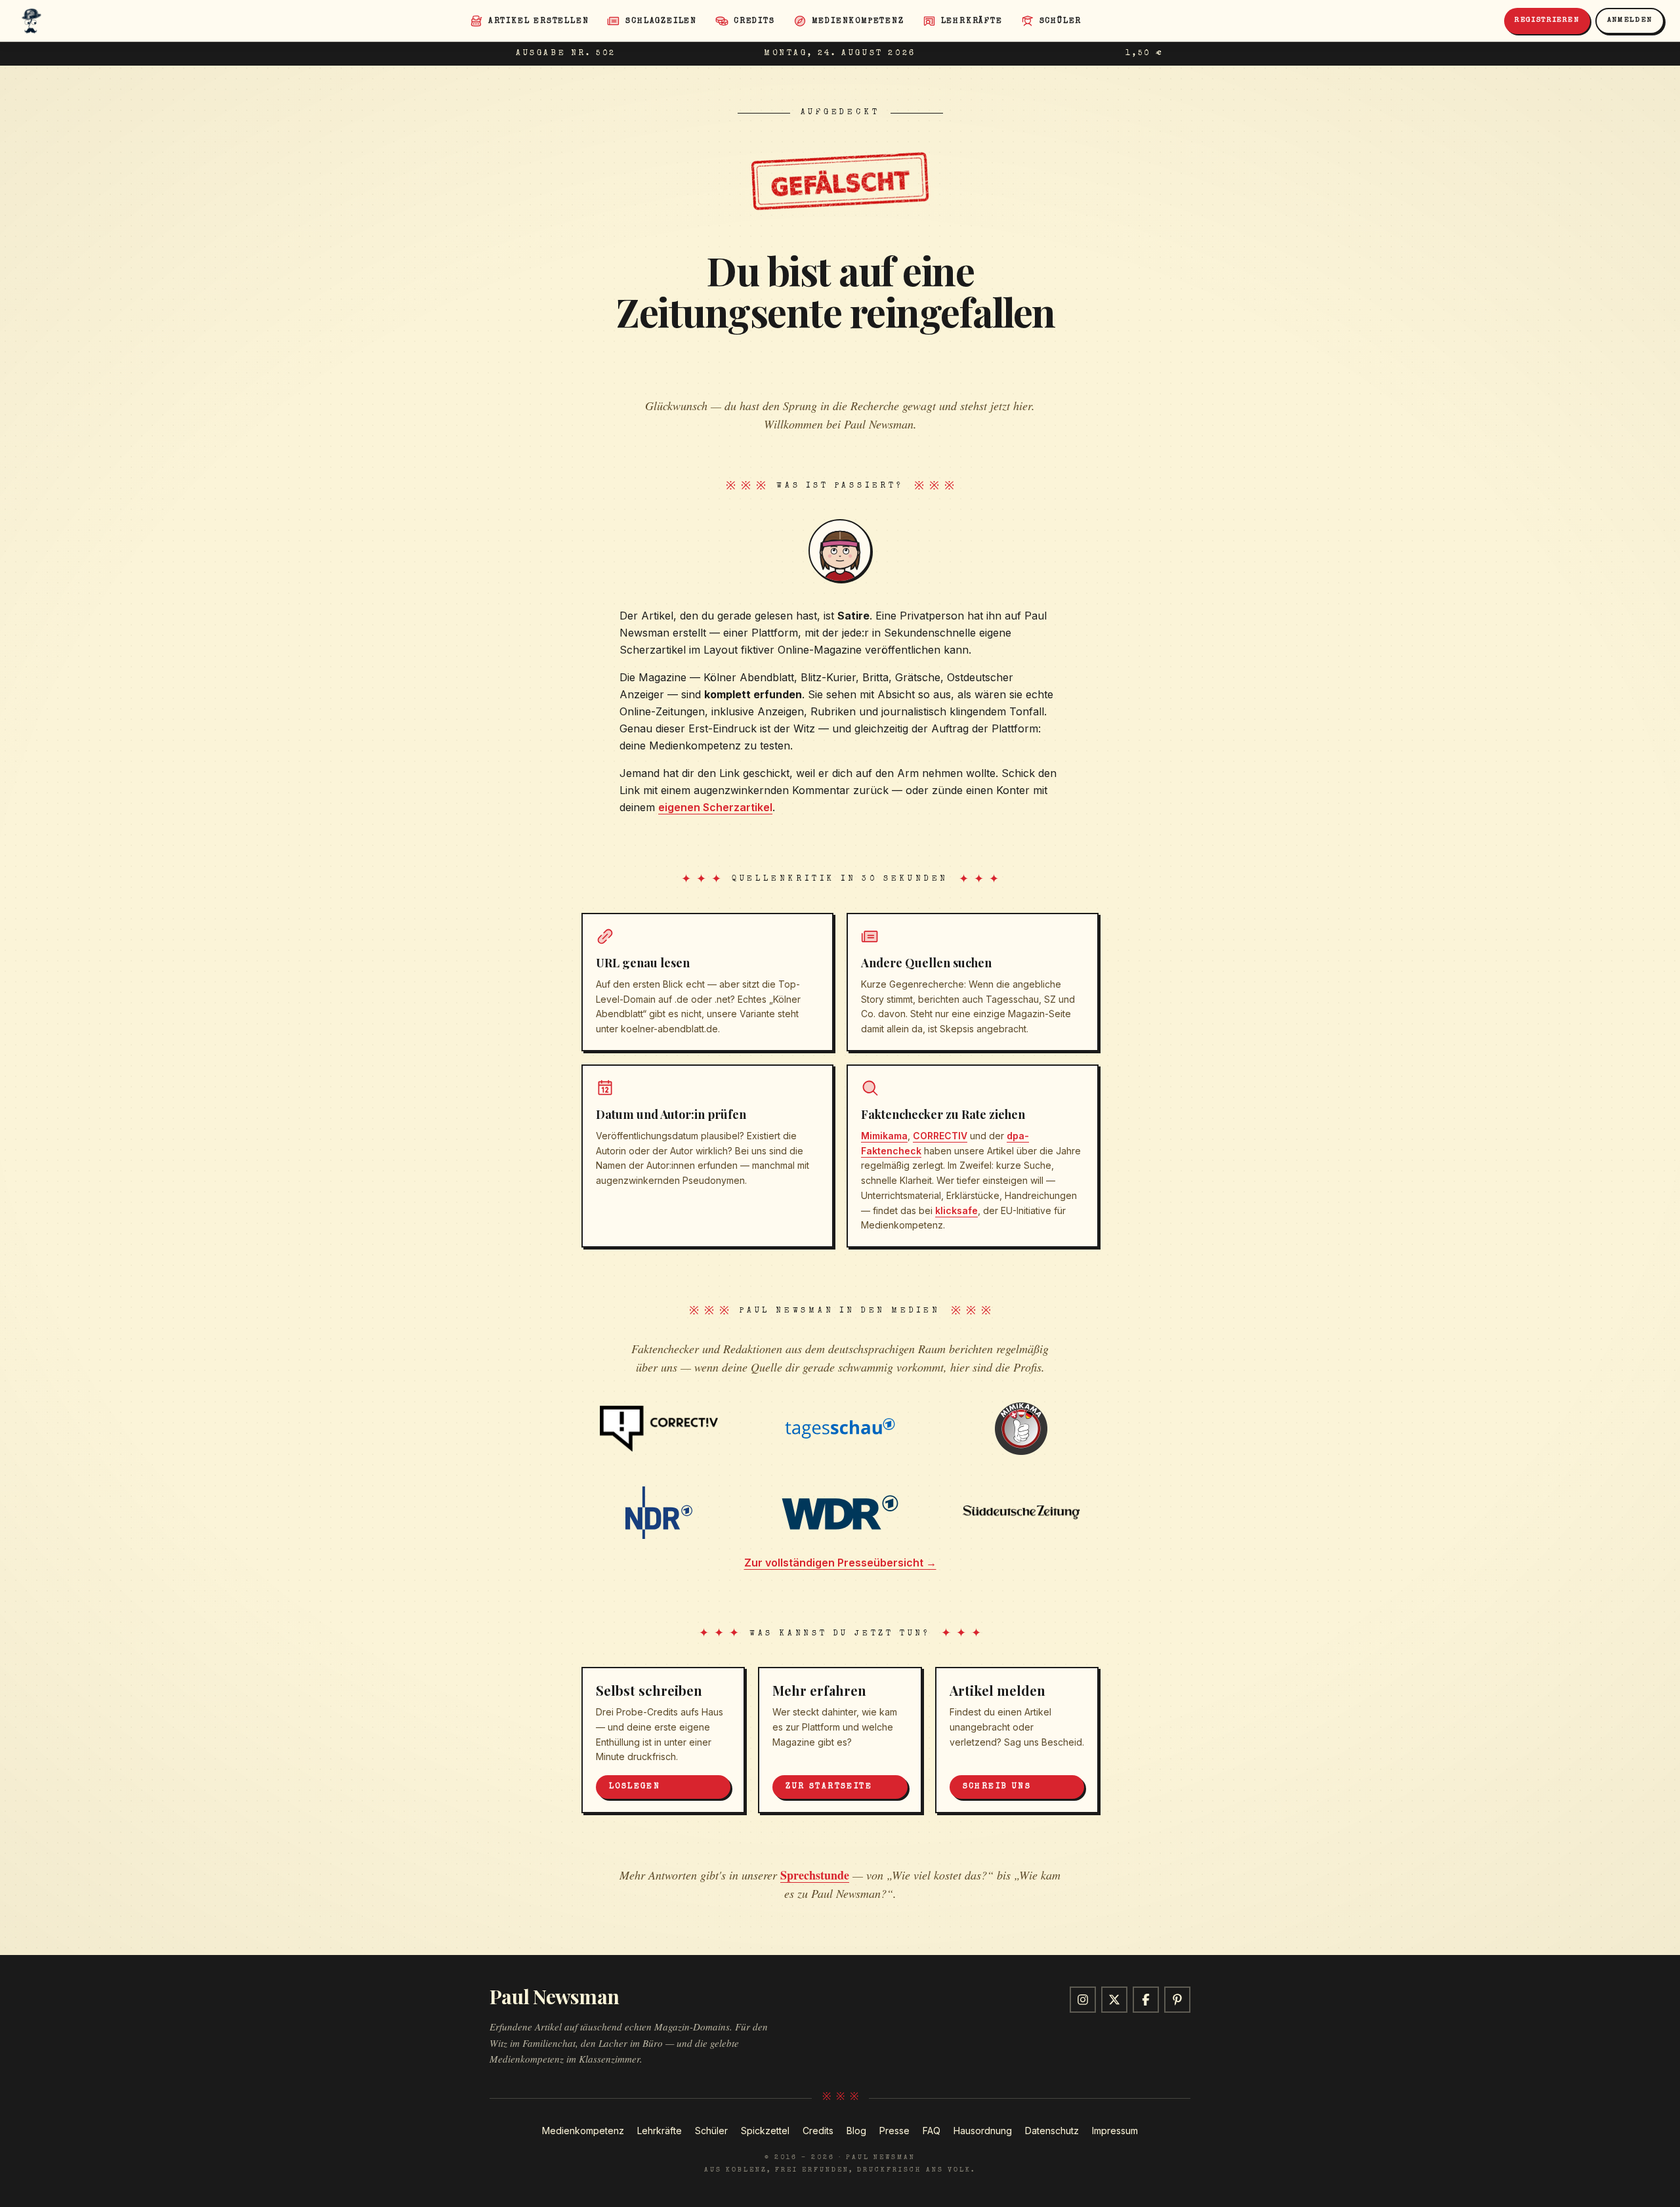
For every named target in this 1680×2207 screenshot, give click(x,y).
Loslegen (635, 1787)
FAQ (932, 2131)
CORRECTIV (940, 1136)
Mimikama (884, 1136)
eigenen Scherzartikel (715, 807)
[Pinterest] (1177, 2000)
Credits (818, 2131)
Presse (894, 2131)
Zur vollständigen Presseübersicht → (840, 1563)
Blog (856, 2131)
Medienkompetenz (583, 2131)
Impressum (1115, 2131)
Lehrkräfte (660, 2131)
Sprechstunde (815, 1875)
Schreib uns (997, 1787)
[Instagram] (1083, 2000)
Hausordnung (983, 2131)
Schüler (711, 2131)
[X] (1114, 2000)
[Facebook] (1146, 2000)
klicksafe (956, 1210)
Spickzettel (765, 2131)
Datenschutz (1052, 2131)
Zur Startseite (829, 1787)
